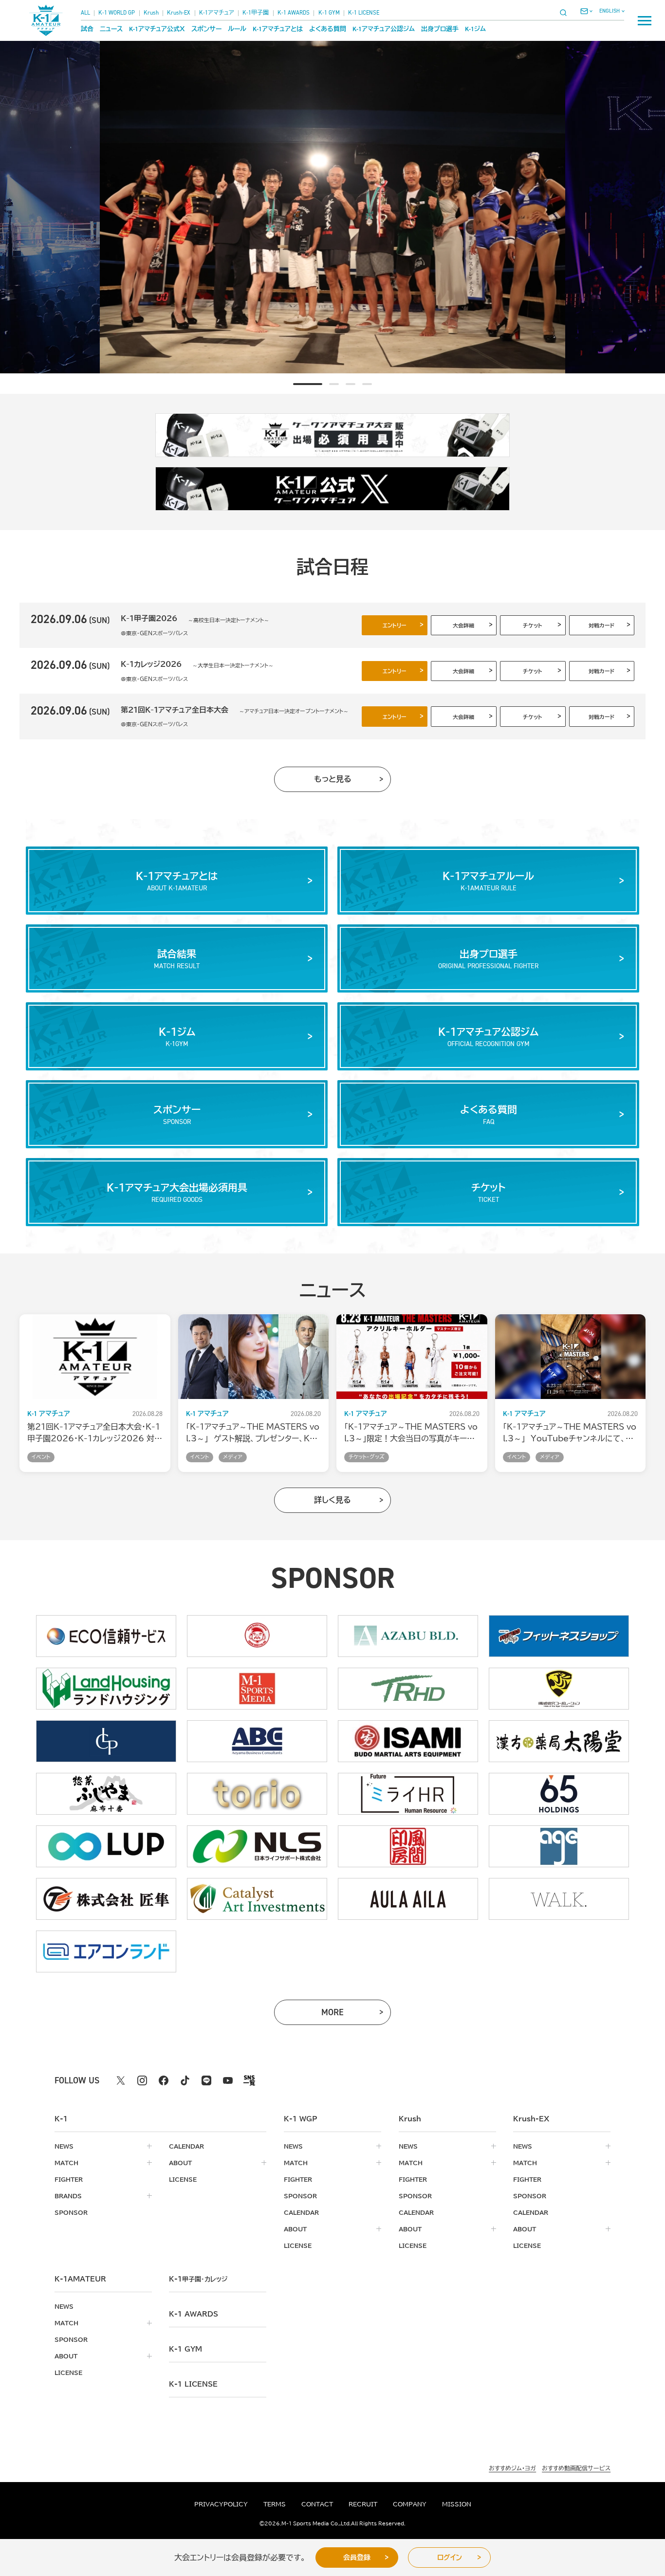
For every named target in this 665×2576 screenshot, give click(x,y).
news (64, 2146)
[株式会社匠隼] (106, 1899)
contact (317, 2504)
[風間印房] (408, 1846)
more (345, 2015)
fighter (69, 2179)
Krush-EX (179, 13)
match (66, 2163)
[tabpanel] (351, 207)
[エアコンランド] (106, 1951)
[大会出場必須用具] (332, 435)
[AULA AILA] (408, 1899)
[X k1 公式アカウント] (121, 2080)
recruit (363, 2504)
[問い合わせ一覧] (586, 11)
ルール (237, 29)
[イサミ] (408, 1741)
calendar (186, 2146)
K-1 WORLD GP (117, 13)
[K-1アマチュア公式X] (332, 489)
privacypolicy (221, 2504)
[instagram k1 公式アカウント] (142, 2080)
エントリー (395, 625)
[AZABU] (408, 1636)
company (410, 2504)
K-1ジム (475, 29)
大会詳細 (463, 625)
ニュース (111, 29)
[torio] (257, 1794)
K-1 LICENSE (364, 13)
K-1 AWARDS (294, 13)
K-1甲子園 (256, 13)
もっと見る (333, 779)
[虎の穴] (559, 1689)
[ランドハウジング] (106, 1689)
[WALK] (559, 1899)
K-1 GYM (329, 13)
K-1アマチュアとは (278, 29)
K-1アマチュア (217, 13)
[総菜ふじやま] (106, 1794)
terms (275, 2504)
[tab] (298, 384)
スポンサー (206, 29)
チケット (533, 625)
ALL (85, 13)
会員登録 (357, 2558)
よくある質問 (328, 29)
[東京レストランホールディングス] (408, 1689)
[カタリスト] (257, 1899)
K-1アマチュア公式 (157, 29)
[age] (559, 1846)
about (180, 2163)
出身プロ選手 (440, 29)
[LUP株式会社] (106, 1846)
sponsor (71, 2212)
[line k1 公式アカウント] (206, 2080)
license (183, 2179)
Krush (151, 13)
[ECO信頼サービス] (106, 1636)
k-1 (198, 2279)
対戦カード (601, 625)
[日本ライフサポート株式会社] (257, 1846)
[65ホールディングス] (559, 1794)
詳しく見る (332, 1500)
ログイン (450, 2558)
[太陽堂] (559, 1741)
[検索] (566, 12)
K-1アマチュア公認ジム (384, 29)
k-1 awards (194, 2314)
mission (457, 2504)
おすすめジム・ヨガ (512, 2468)
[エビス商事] (257, 1636)
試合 (87, 29)
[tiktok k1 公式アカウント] (185, 2080)
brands (68, 2196)
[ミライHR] (408, 1794)
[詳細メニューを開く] (645, 20)
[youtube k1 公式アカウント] (228, 2080)
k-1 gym (185, 2349)
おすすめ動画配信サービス (576, 2468)
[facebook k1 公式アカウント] (164, 2080)
